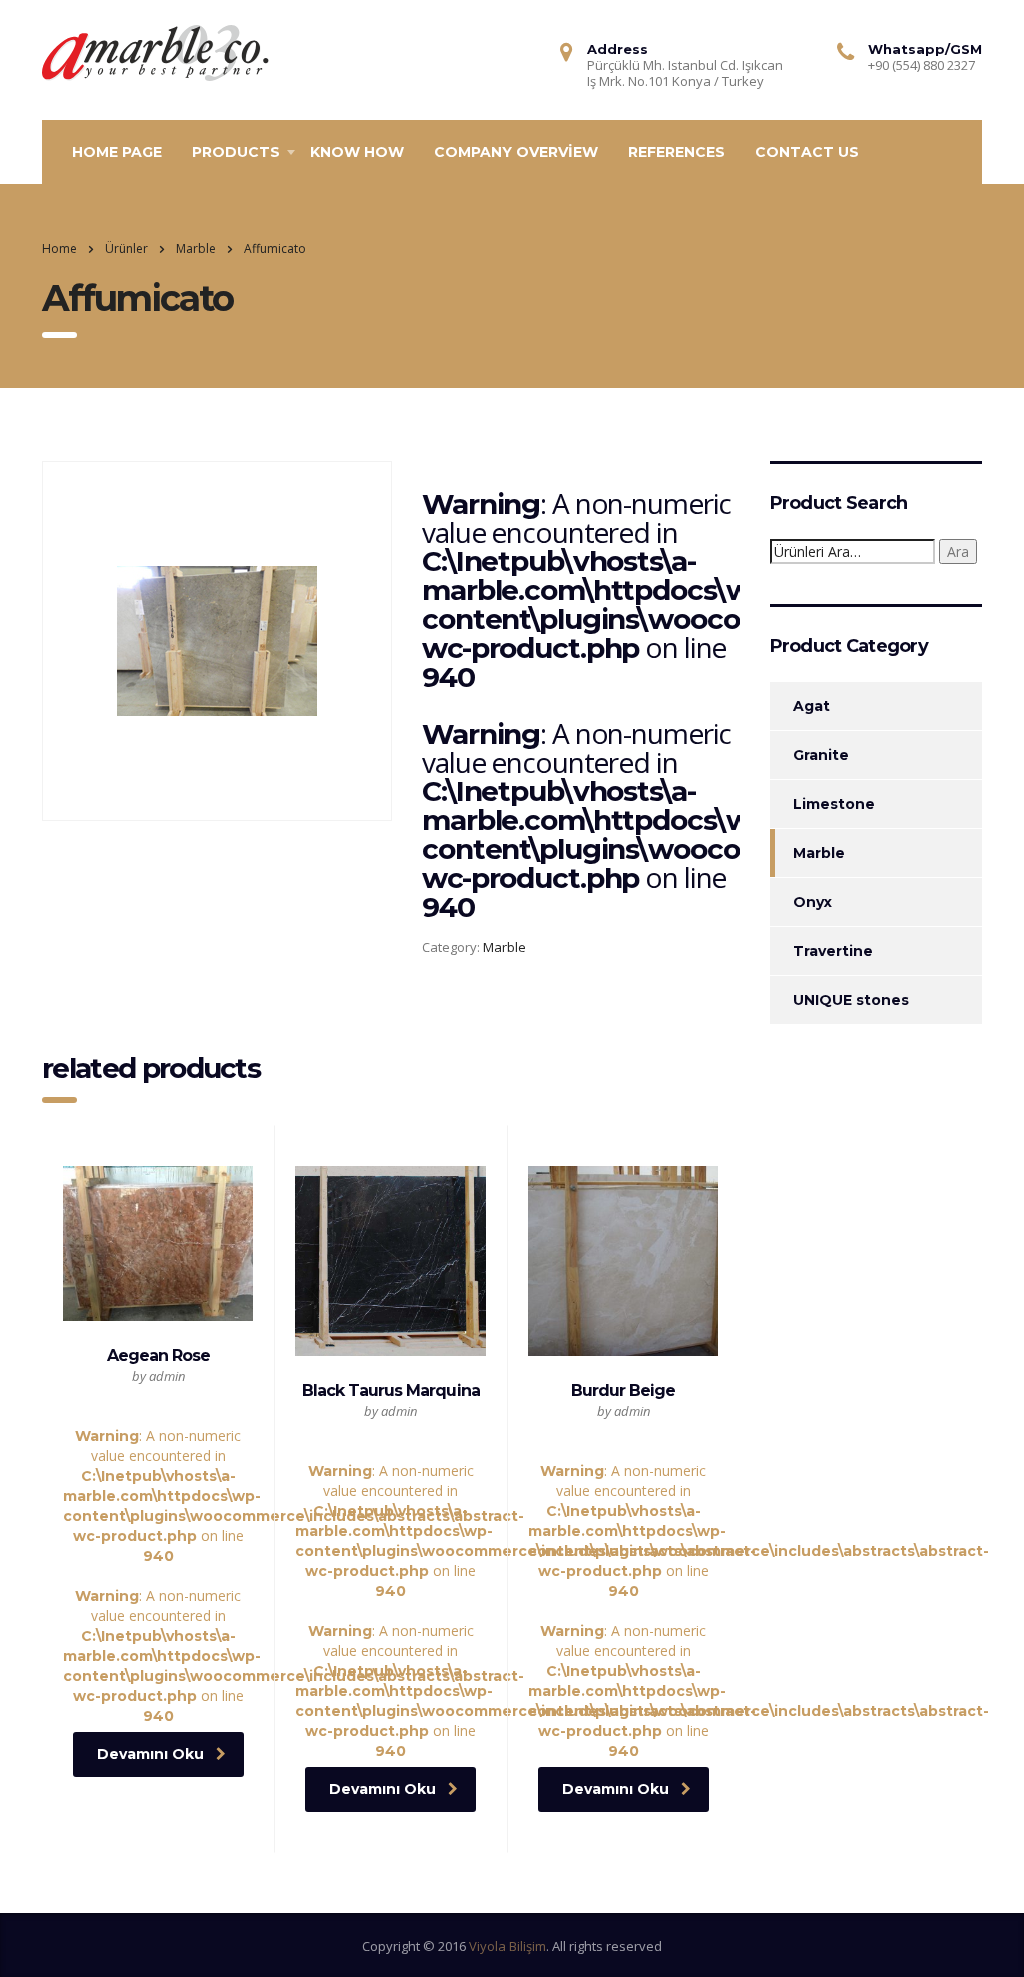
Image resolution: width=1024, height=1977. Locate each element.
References (676, 152)
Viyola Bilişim (507, 1946)
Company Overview (516, 152)
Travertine (833, 951)
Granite (821, 755)
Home (59, 248)
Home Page (117, 152)
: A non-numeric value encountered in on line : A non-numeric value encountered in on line (158, 1535)
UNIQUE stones (851, 1000)
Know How (357, 152)
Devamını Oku (150, 1754)
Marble (504, 947)
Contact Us (807, 152)
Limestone (834, 804)
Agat (811, 706)
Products (236, 152)
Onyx (812, 902)
